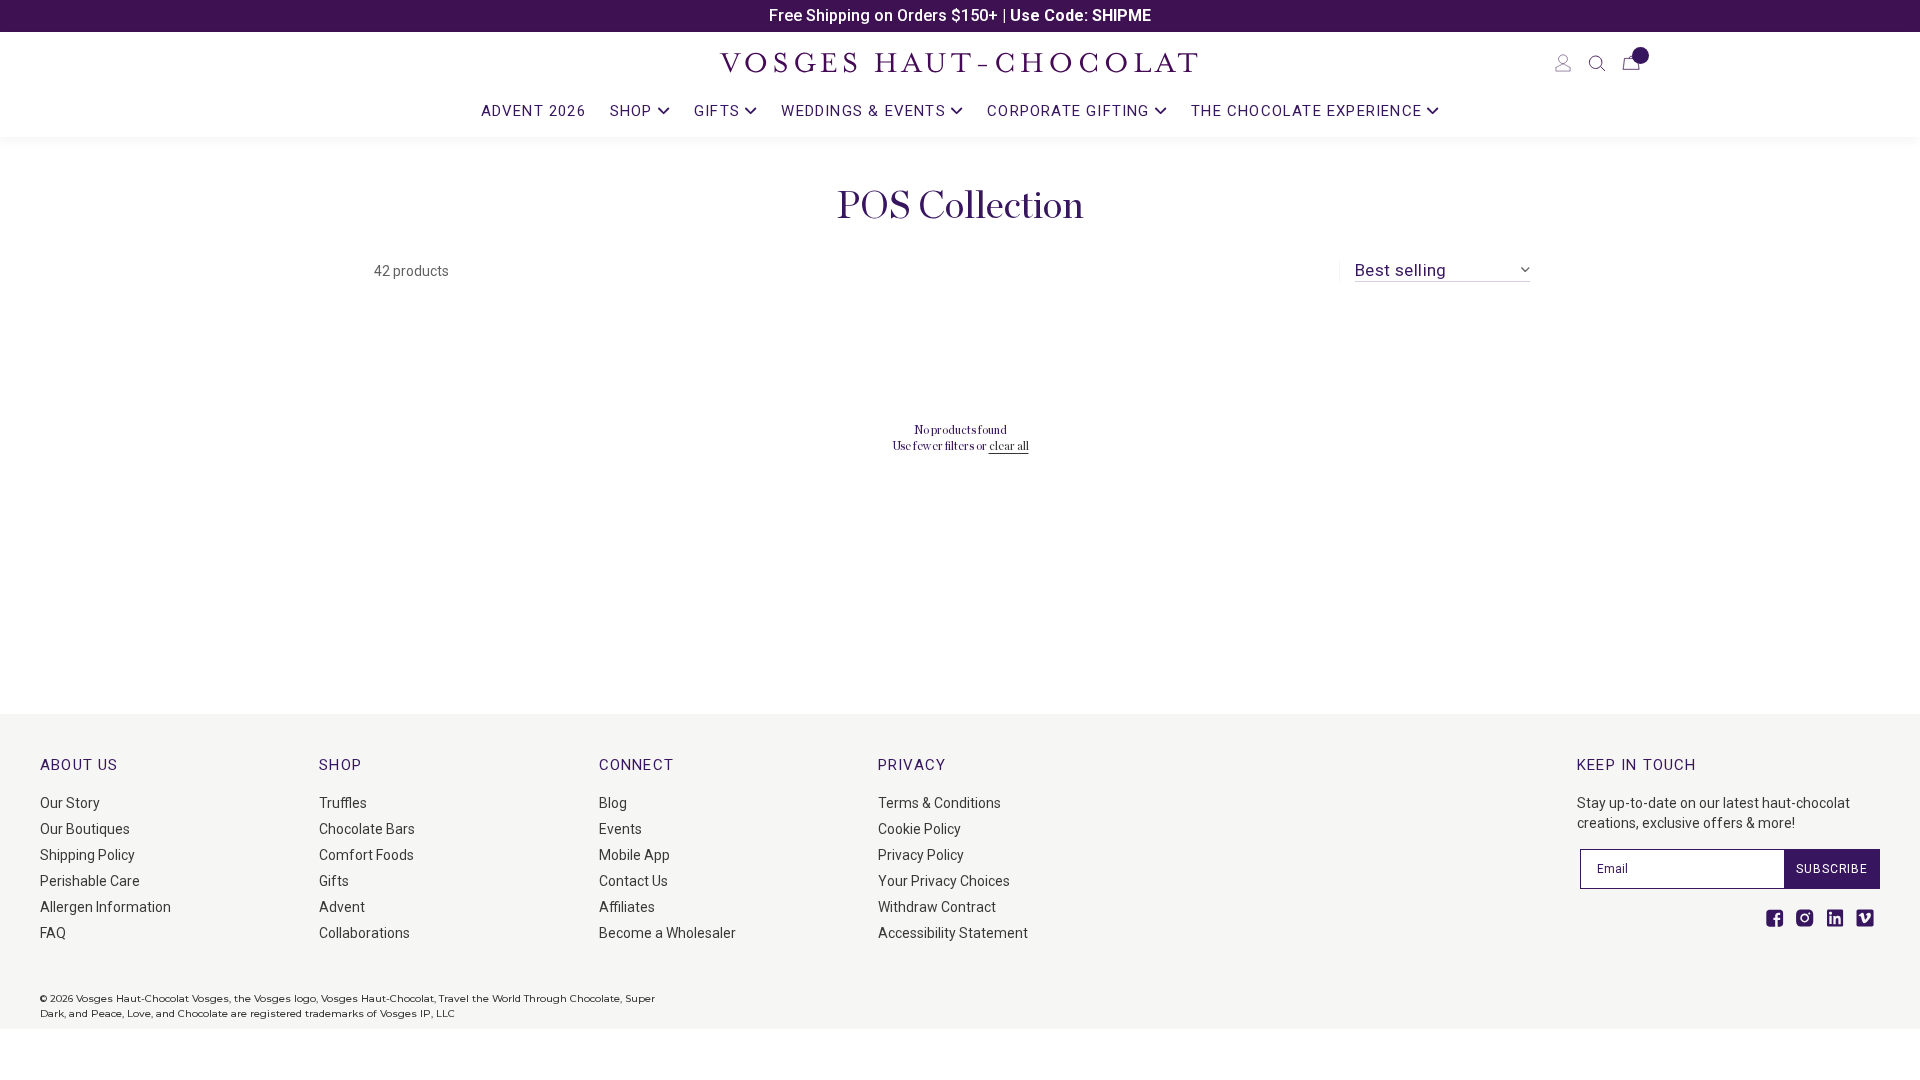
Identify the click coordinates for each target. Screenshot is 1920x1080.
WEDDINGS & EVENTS (866, 111)
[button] (1597, 63)
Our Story (70, 803)
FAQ (53, 933)
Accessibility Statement (953, 933)
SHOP (634, 111)
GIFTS (719, 111)
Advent (342, 907)
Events (620, 829)
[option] (960, 16)
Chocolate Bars (367, 829)
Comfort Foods (366, 855)
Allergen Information (105, 907)
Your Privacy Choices (944, 881)
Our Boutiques (85, 829)
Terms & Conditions (939, 803)
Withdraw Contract (937, 907)
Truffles (343, 803)
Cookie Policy (919, 829)
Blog (613, 803)
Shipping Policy (87, 855)
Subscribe (1832, 869)
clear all (1009, 446)
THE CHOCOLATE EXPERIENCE (1309, 111)
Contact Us (633, 881)
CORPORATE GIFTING (1071, 111)
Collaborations (364, 933)
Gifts (334, 881)
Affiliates (627, 907)
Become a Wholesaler (667, 933)
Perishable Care (90, 881)
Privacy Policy (921, 855)
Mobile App (634, 855)
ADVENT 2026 (533, 111)
